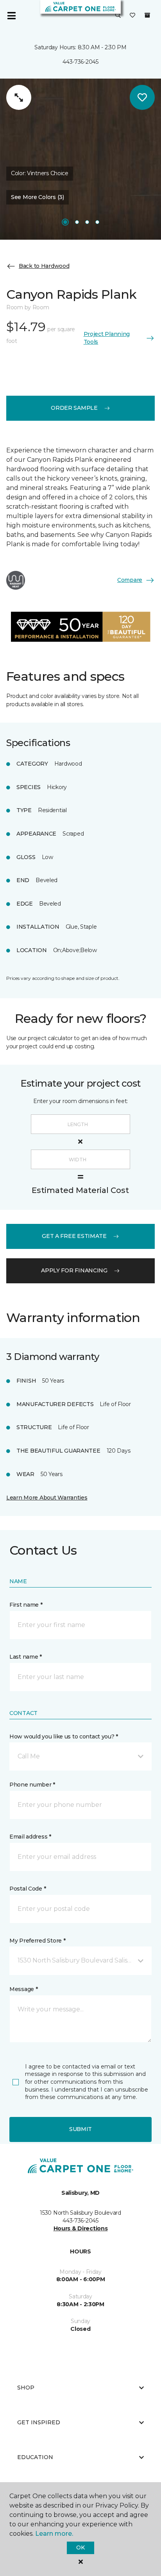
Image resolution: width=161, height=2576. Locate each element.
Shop (26, 2388)
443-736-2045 (80, 62)
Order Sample (74, 408)
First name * (26, 1605)
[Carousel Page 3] (87, 222)
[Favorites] (132, 16)
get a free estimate (74, 1236)
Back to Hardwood (44, 266)
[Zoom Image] (19, 97)
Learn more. (54, 2534)
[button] (118, 16)
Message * (23, 1989)
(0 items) (147, 15)
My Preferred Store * (37, 1941)
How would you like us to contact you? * (64, 1736)
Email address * (30, 1837)
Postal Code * (28, 1889)
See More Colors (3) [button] (38, 197)
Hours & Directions (81, 2228)
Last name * (26, 1657)
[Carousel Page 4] (97, 222)
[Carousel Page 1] (65, 222)
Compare (130, 580)
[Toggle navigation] (11, 16)
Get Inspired (39, 2422)
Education (35, 2457)
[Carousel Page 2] (77, 222)
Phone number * (32, 1785)
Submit (80, 2129)
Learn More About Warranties (47, 1498)
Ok (80, 2547)
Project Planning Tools (107, 338)
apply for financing (74, 1270)
